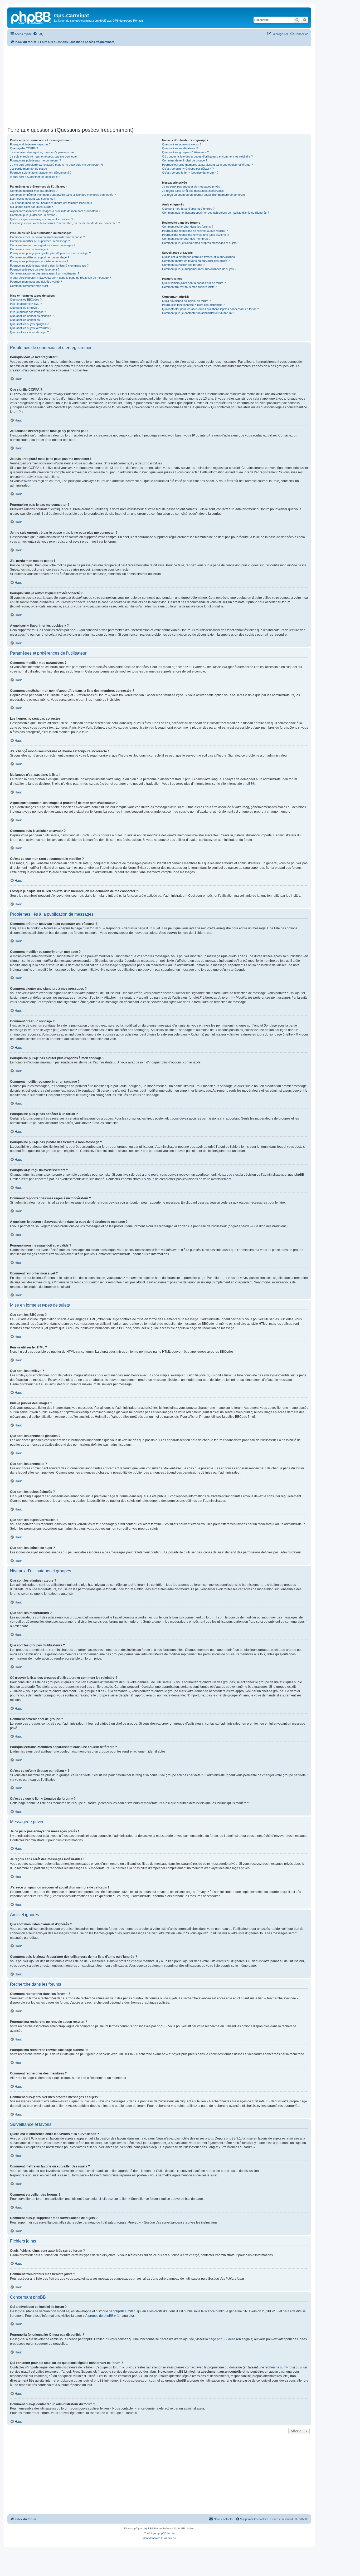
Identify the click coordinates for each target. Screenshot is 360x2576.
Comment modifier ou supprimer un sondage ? (40, 257)
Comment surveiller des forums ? (183, 265)
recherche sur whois (279, 2367)
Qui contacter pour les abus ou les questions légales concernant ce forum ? (210, 309)
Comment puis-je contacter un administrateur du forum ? (198, 313)
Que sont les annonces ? (26, 320)
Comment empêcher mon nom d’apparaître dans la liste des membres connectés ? (63, 195)
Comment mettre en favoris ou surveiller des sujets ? (196, 261)
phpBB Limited (125, 2311)
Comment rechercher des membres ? (186, 239)
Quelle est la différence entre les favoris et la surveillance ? (200, 257)
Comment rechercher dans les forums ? (188, 227)
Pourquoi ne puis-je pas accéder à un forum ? (39, 261)
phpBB (248, 784)
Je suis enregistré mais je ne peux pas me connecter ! (45, 156)
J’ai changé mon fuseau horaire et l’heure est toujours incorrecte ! (52, 203)
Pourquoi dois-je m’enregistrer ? (30, 144)
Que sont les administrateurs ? (182, 144)
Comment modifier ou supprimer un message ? (40, 241)
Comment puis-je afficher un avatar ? (34, 215)
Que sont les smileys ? (25, 308)
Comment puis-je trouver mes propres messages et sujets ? (201, 243)
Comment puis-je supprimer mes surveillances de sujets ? (199, 269)
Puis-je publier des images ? (28, 312)
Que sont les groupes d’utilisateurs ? (185, 152)
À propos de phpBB (99, 2316)
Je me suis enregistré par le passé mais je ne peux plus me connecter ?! (56, 165)
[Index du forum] (31, 17)
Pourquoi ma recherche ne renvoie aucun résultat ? (195, 231)
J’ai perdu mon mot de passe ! (29, 169)
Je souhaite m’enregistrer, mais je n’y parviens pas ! (43, 152)
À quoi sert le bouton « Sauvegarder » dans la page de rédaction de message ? (60, 278)
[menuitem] (38, 34)
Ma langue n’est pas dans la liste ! (31, 207)
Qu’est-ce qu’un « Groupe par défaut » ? (188, 169)
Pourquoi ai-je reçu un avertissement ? (35, 269)
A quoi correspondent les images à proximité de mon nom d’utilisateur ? (55, 211)
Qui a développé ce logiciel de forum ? (186, 301)
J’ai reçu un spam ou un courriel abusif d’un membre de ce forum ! (204, 195)
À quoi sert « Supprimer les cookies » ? (35, 177)
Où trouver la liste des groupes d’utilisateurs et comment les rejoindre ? (207, 156)
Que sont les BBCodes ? (26, 300)
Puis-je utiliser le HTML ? (26, 304)
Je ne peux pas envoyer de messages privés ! (192, 187)
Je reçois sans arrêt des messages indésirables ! (194, 191)
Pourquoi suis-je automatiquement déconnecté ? (41, 173)
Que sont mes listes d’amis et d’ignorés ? (188, 209)
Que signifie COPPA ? (24, 148)
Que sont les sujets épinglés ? (29, 324)
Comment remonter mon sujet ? (30, 286)
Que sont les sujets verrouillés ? (31, 328)
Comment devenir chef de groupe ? (185, 160)
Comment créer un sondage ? (29, 249)
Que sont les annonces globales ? (32, 316)
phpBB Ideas (226, 2339)
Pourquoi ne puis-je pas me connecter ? (35, 160)
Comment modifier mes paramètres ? (34, 191)
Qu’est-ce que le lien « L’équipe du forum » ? (190, 173)
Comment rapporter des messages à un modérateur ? (45, 273)
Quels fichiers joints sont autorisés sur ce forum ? (194, 283)
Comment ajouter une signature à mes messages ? (43, 245)
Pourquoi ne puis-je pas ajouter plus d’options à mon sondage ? (50, 253)
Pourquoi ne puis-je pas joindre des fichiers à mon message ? (49, 266)
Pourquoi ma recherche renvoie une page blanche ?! (196, 235)
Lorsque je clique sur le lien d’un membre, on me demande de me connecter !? (65, 223)
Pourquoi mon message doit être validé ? (36, 282)
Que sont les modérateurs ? (180, 148)
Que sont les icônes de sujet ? (29, 332)
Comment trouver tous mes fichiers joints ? (189, 287)
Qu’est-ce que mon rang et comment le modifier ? (42, 219)
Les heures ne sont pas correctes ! (33, 199)
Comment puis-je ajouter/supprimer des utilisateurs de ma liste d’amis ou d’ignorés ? (216, 213)
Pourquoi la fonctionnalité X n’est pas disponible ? (193, 305)
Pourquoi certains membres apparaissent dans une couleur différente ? (207, 165)
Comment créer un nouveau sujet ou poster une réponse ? (47, 237)
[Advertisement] (159, 86)
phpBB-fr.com (166, 2533)
